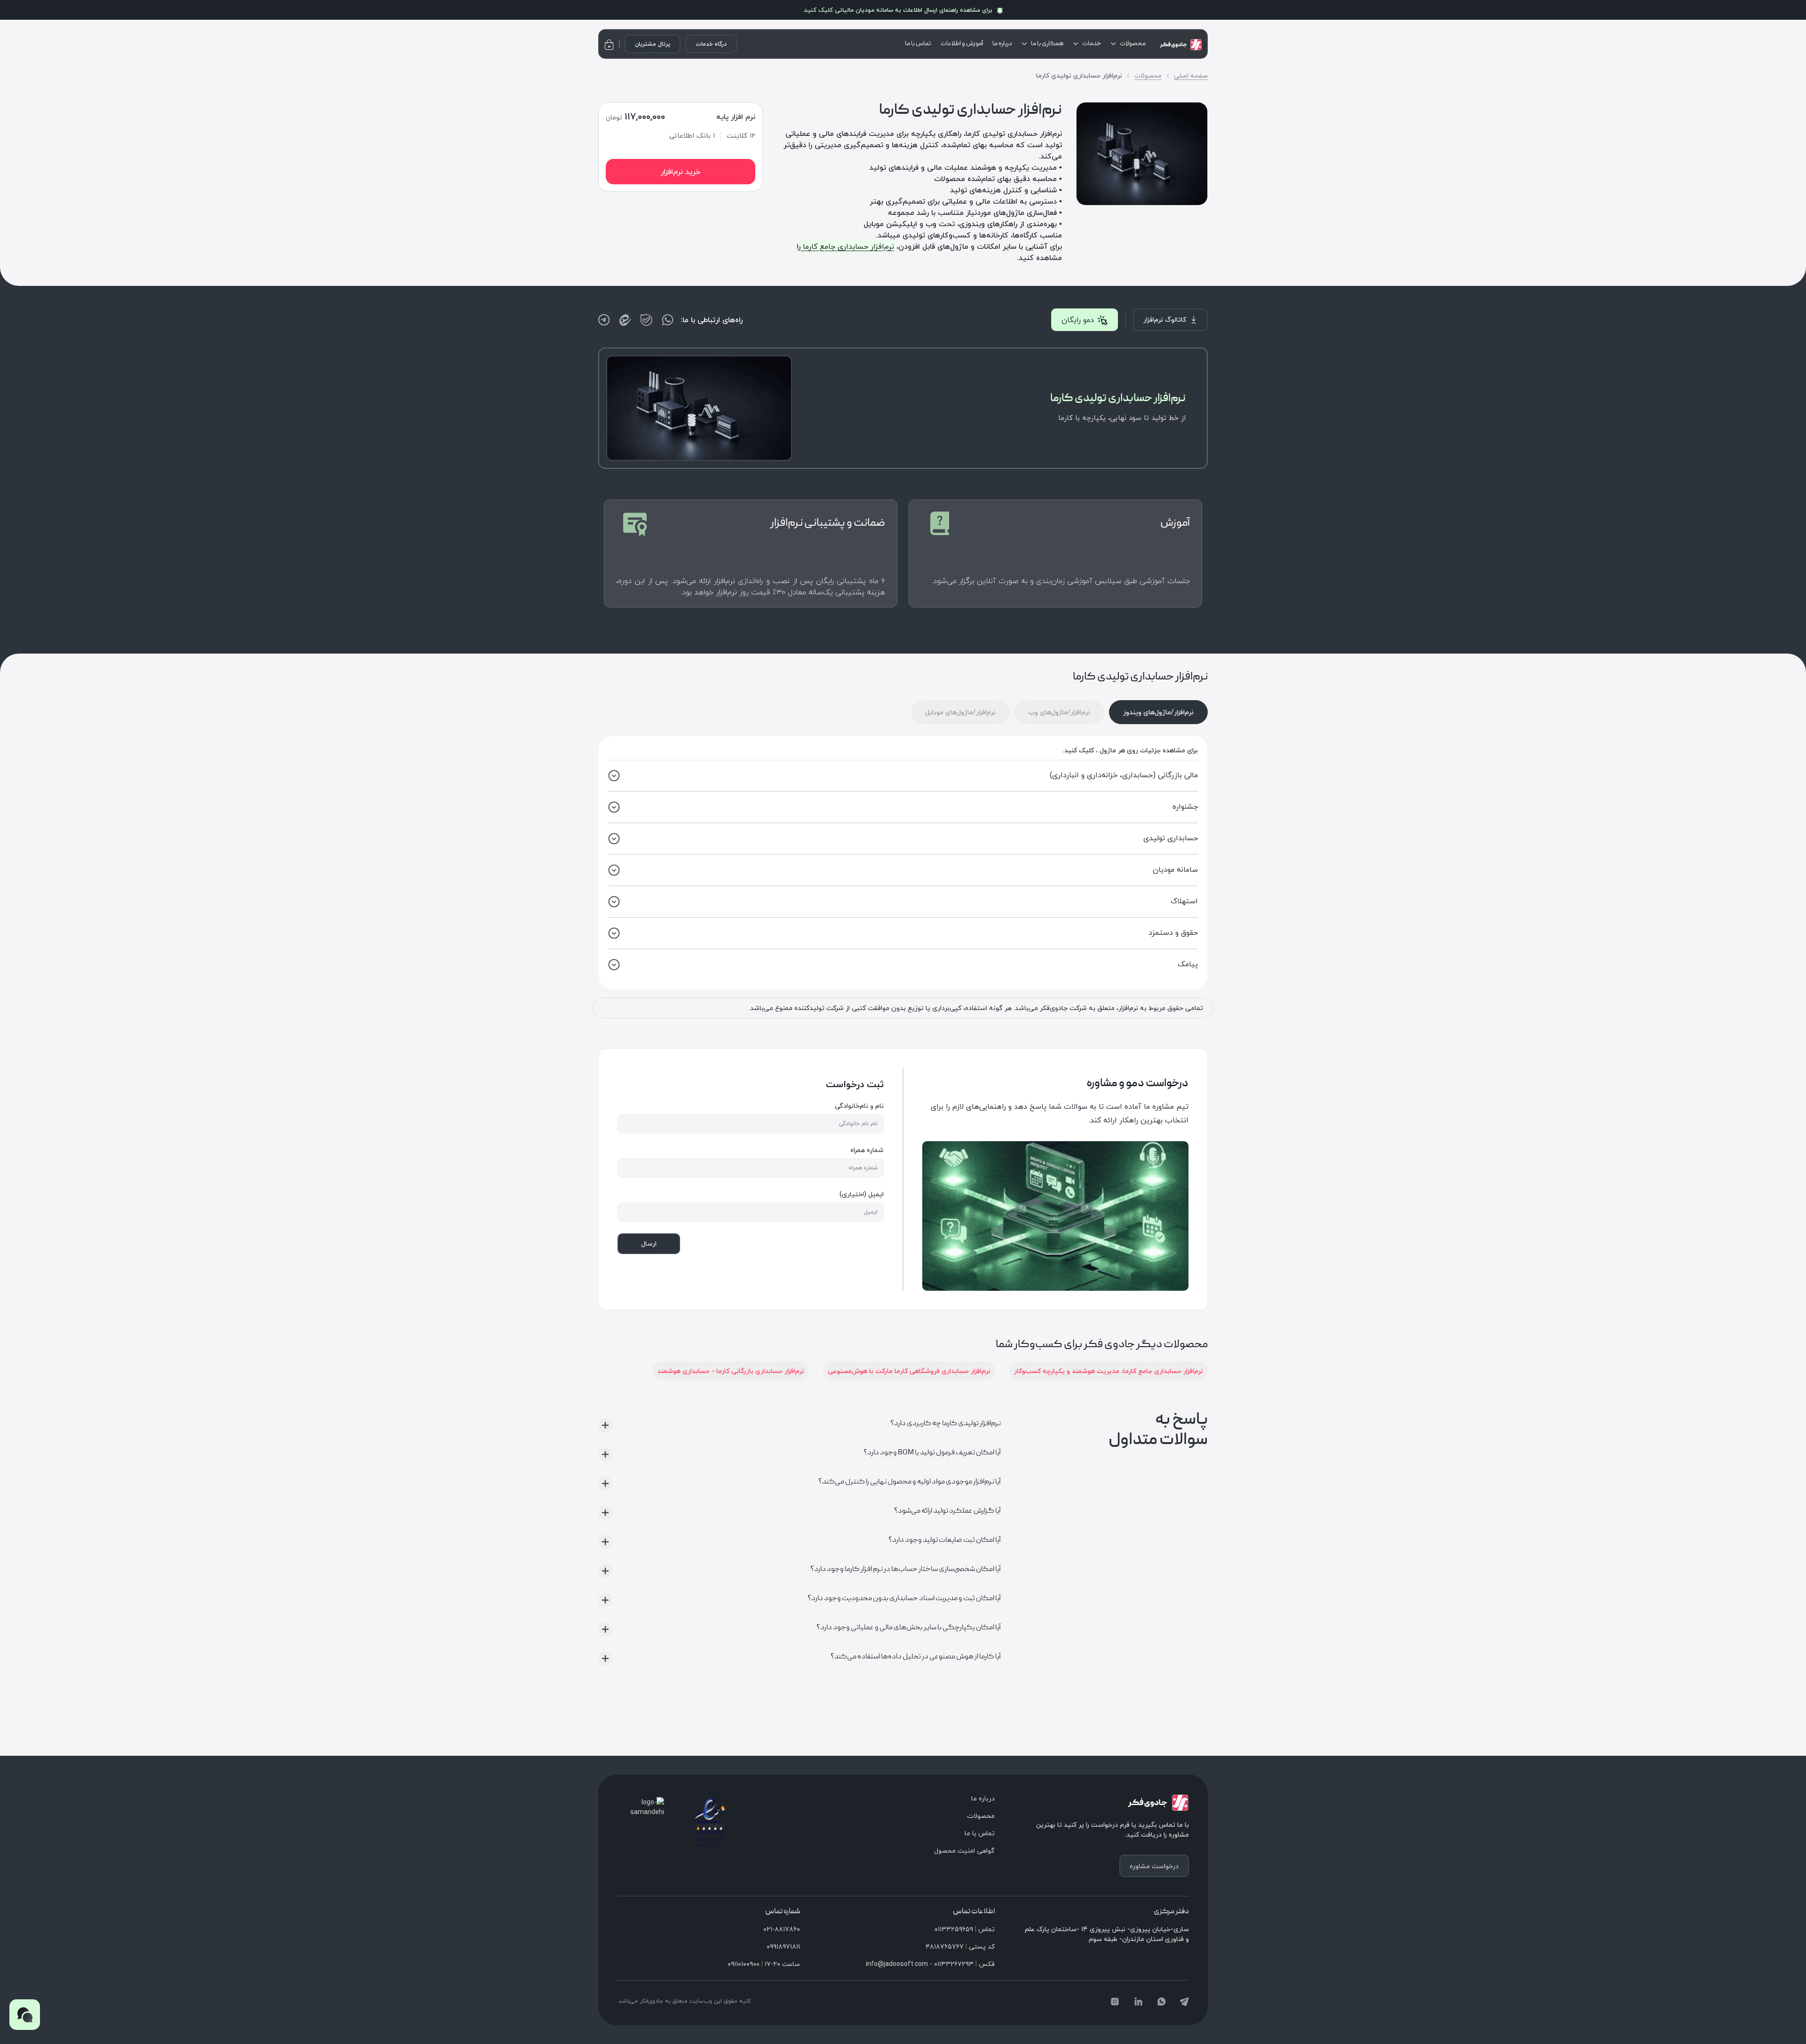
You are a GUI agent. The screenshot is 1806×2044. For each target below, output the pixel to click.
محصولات (1133, 44)
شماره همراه (867, 1150)
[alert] (903, 10)
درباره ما (1002, 44)
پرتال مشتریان (653, 44)
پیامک (1188, 964)
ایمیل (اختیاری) (862, 1194)
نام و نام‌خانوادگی (859, 1106)
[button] (25, 2015)
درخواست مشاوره (1154, 1866)
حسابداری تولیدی (1171, 838)
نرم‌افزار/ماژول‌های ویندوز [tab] (1158, 712)
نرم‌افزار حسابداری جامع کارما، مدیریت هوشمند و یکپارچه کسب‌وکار (1109, 1371)
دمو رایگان (1078, 320)
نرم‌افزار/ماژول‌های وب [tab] (1059, 712)
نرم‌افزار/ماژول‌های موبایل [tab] (960, 712)
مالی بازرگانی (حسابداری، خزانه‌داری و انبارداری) (1124, 775)
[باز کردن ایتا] (625, 320)
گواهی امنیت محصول (964, 1851)
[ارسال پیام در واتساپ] (668, 320)
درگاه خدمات (711, 44)
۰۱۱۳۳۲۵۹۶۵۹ (954, 1929)
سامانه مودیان (1175, 869)
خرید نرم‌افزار (681, 172)
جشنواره (1185, 806)
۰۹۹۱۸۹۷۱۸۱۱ (783, 1946)
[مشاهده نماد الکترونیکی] (710, 1822)
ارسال (649, 1243)
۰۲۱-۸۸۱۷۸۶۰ (782, 1929)
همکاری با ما (1047, 44)
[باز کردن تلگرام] (604, 320)
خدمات (1092, 44)
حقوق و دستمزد (1173, 932)
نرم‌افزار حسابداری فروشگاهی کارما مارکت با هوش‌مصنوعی (909, 1371)
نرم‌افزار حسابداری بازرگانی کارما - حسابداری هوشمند (731, 1371)
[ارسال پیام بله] (646, 320)
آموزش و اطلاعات (962, 44)
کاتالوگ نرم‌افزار (1165, 320)
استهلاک (1184, 901)
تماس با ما (918, 44)
